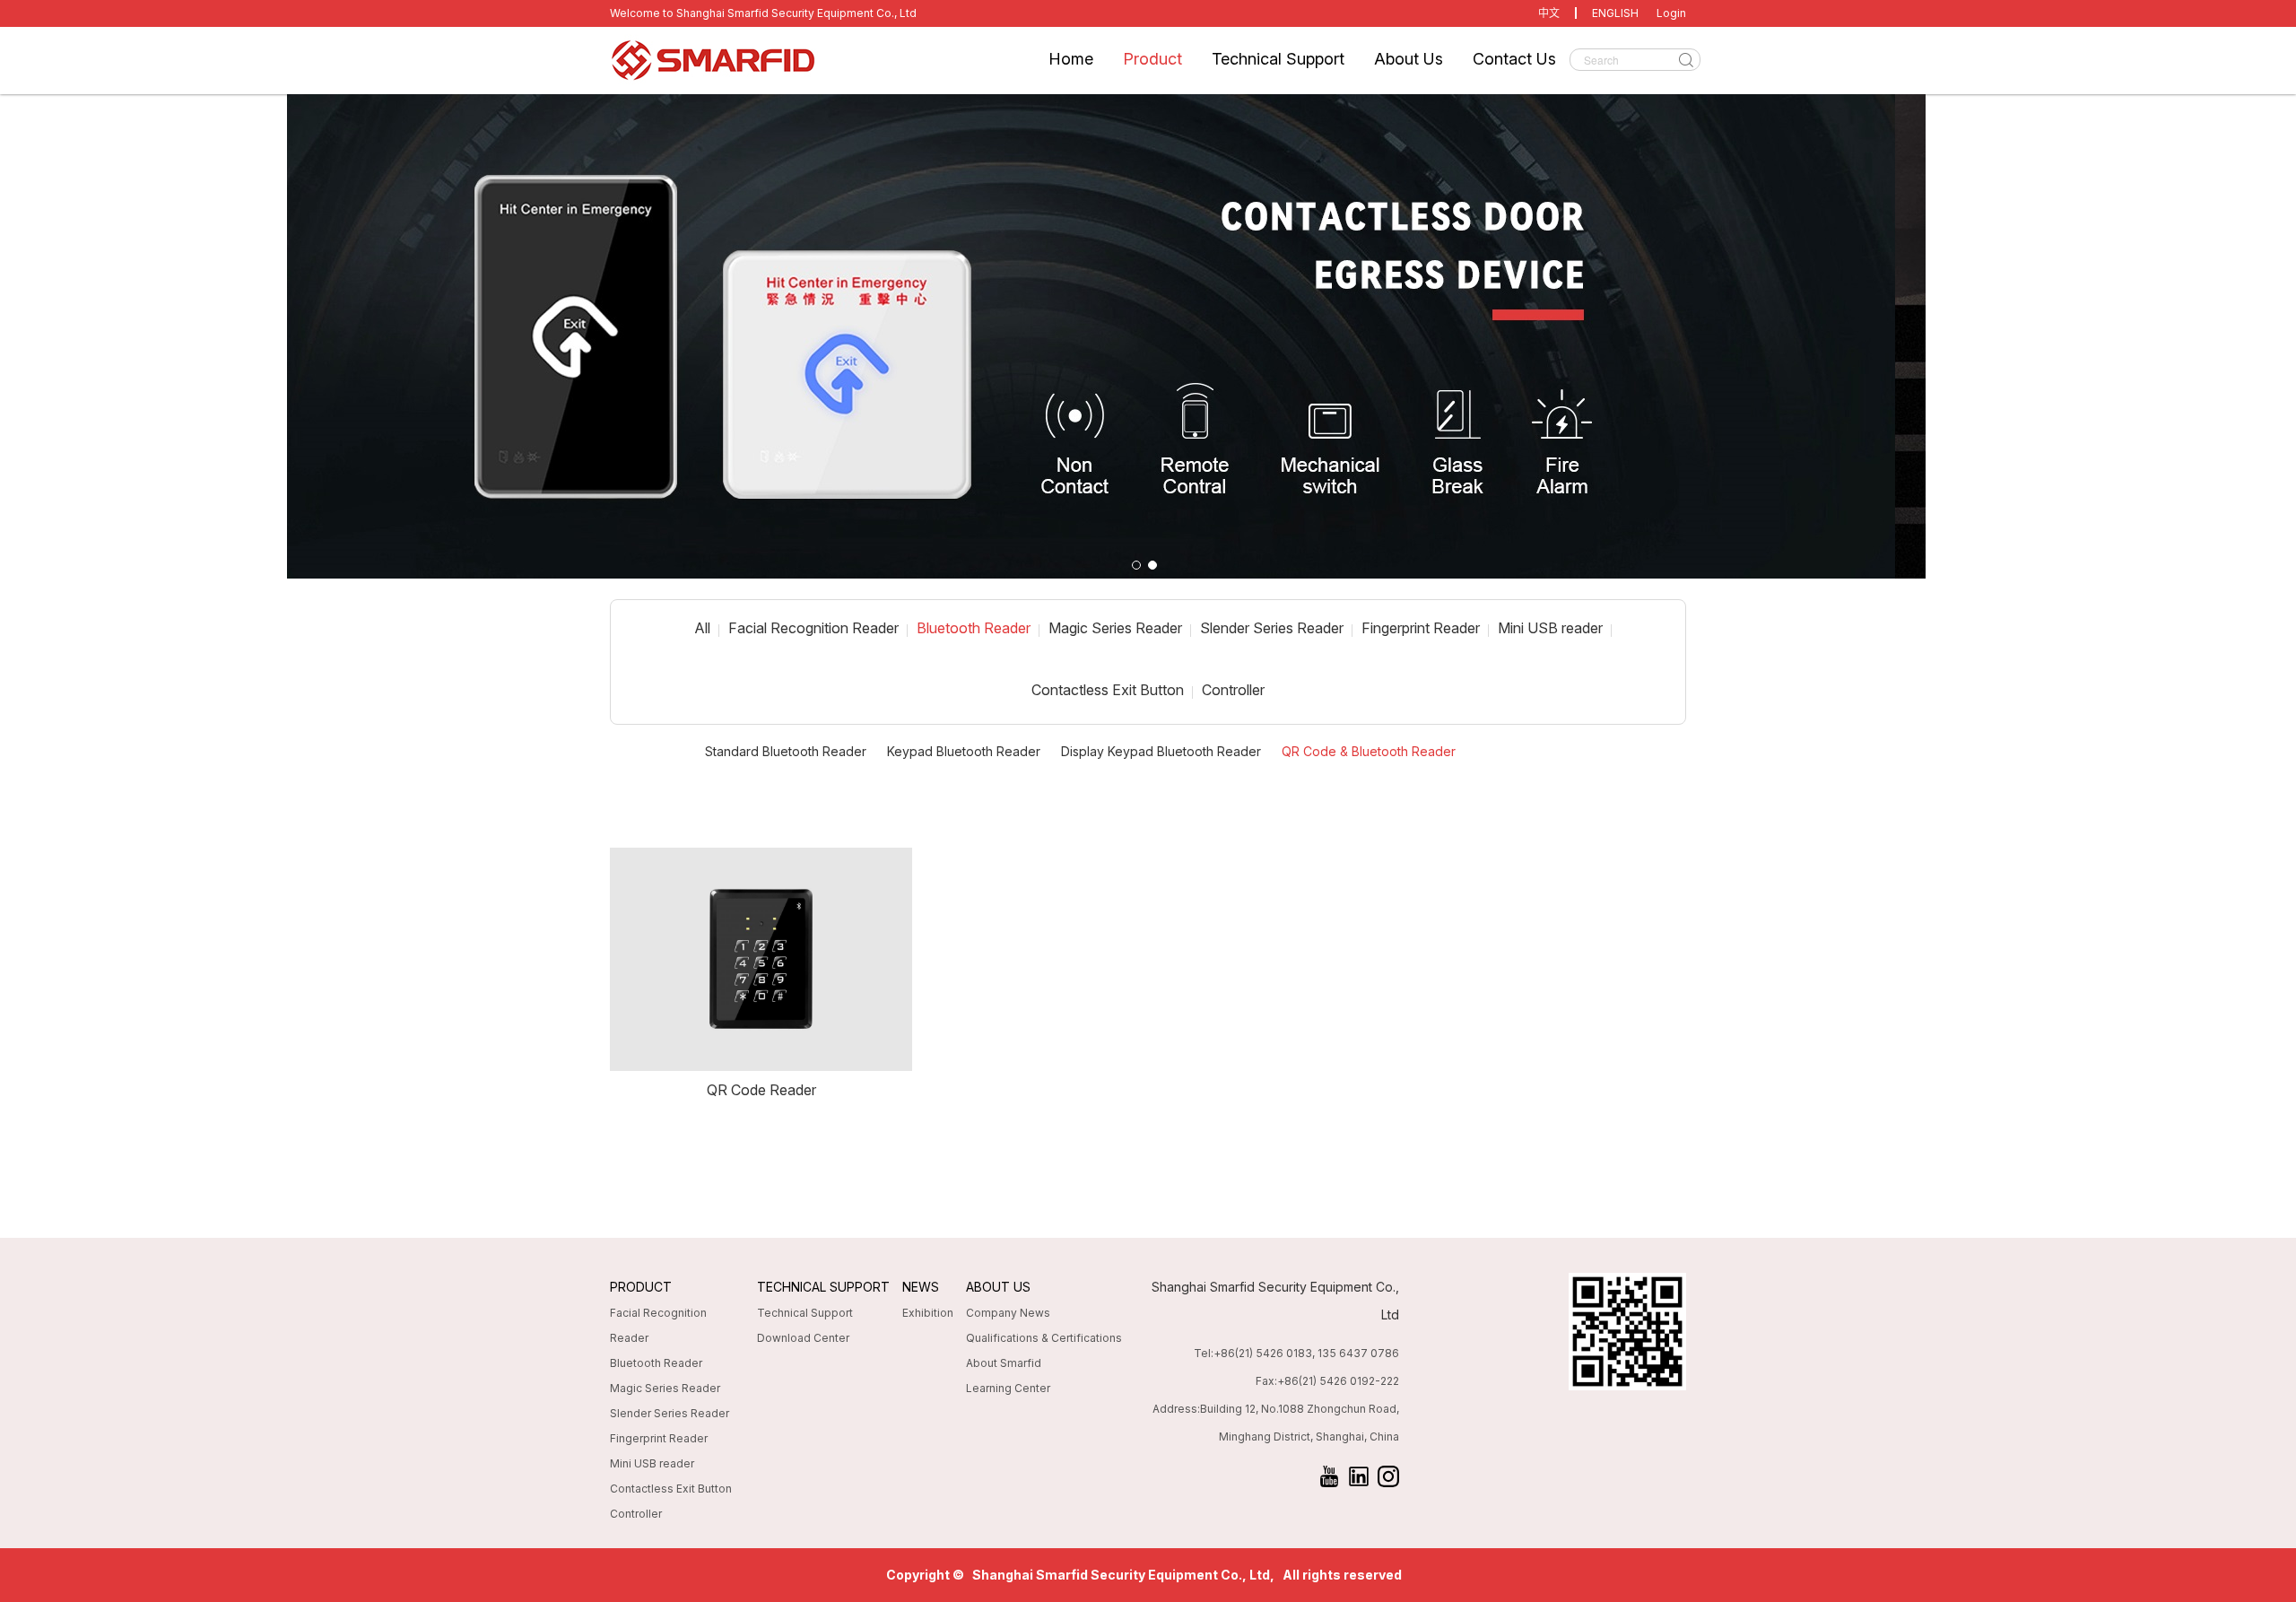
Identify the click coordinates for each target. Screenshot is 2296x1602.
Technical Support (1278, 59)
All (702, 628)
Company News (1008, 1313)
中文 (1549, 13)
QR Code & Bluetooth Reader (1369, 751)
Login (1671, 13)
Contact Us (1514, 59)
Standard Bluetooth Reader (786, 751)
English (1615, 13)
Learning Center (1008, 1388)
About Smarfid (1004, 1363)
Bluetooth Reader (974, 628)
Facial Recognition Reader (813, 628)
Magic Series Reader (1115, 628)
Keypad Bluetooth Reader (964, 751)
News (921, 1287)
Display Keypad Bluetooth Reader (1161, 751)
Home (1071, 59)
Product (1152, 59)
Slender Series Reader (1272, 628)
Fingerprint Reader (1421, 628)
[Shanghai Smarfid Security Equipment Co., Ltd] (780, 61)
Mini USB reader (1550, 628)
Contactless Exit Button (1108, 690)
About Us (1409, 59)
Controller (1233, 690)
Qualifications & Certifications (1044, 1338)
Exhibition (928, 1313)
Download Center (803, 1338)
